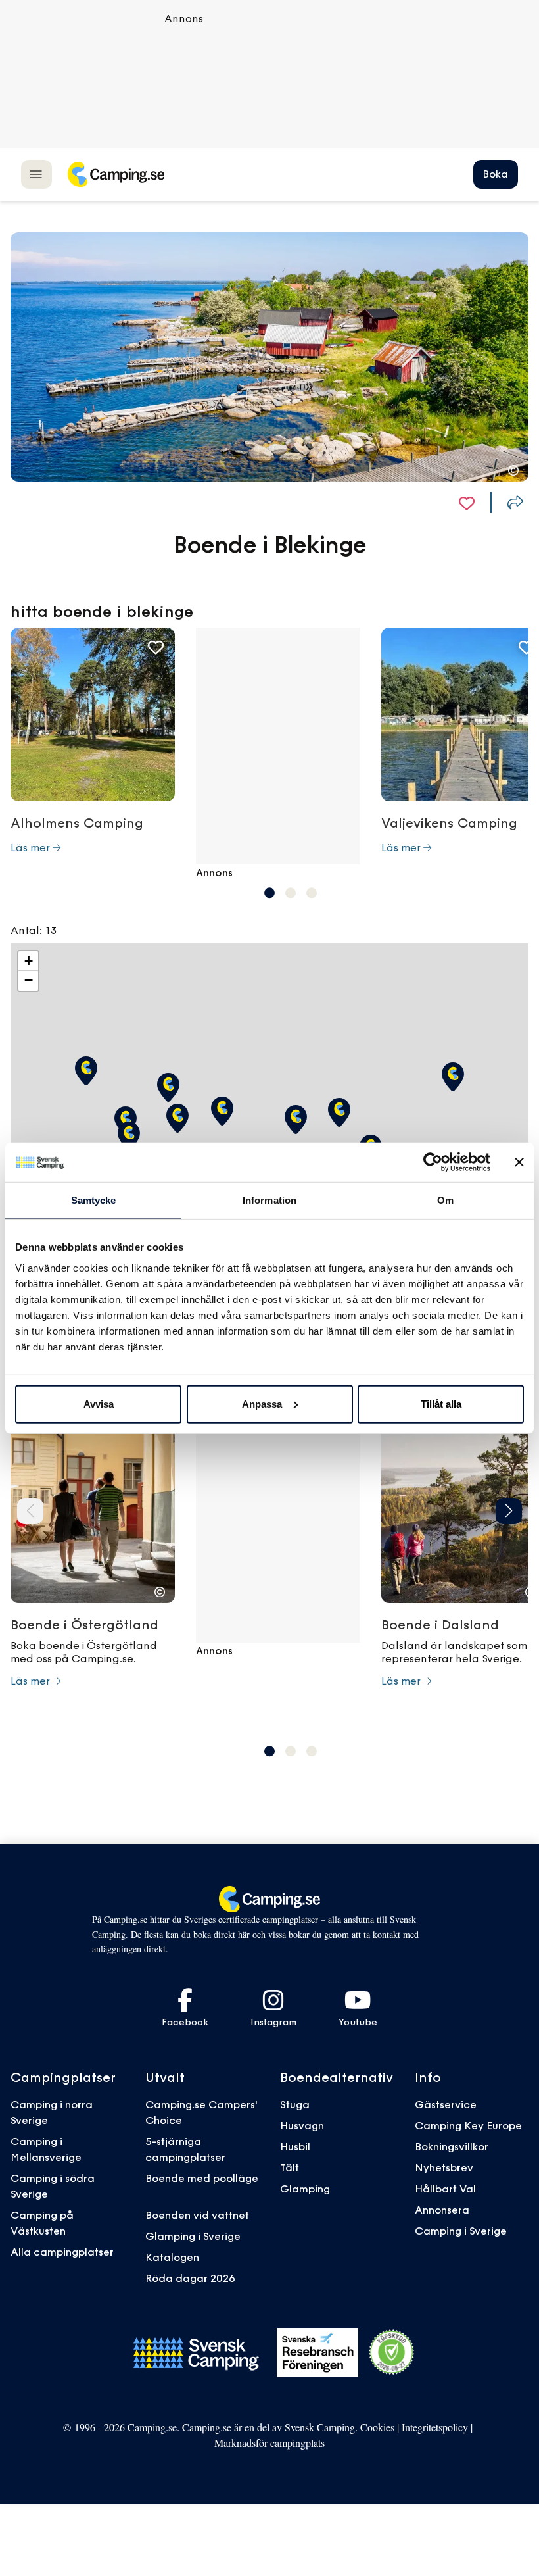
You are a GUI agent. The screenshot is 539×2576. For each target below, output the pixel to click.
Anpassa (262, 1403)
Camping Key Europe (468, 2125)
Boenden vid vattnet (197, 2215)
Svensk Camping (320, 2427)
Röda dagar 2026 (190, 2278)
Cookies (377, 2427)
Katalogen (172, 2257)
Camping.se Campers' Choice (201, 2112)
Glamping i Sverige (193, 2236)
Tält (290, 2167)
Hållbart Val (445, 2189)
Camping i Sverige (461, 2231)
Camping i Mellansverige (46, 2149)
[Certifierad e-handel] (392, 2352)
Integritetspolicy (435, 2427)
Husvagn (302, 2125)
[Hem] (116, 174)
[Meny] (36, 174)
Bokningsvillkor (452, 2146)
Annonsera (442, 2210)
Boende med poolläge (202, 2178)
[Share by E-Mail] (515, 503)
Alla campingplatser (62, 2252)
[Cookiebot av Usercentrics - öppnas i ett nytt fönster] (433, 1162)
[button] (269, 893)
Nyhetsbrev (444, 2167)
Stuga (295, 2104)
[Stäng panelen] (519, 1162)
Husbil (295, 2146)
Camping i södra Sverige (53, 2186)
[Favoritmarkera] (467, 503)
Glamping (305, 2189)
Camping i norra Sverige (52, 2112)
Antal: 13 (34, 930)
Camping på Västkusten (42, 2223)
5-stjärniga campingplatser (185, 2149)
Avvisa (99, 1403)
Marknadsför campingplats (269, 2443)
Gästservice (446, 2104)
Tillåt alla (441, 1403)
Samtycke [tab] (94, 1200)
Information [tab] (269, 1200)
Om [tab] (445, 1200)
